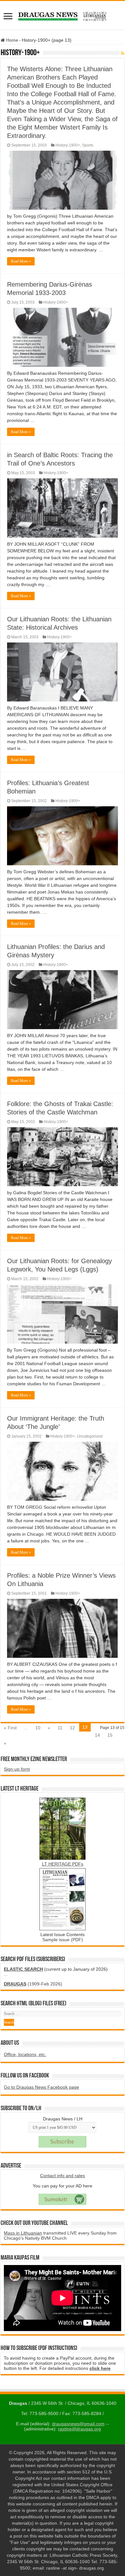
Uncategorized (90, 1436)
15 (110, 1735)
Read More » (21, 261)
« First (10, 1728)
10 (38, 1728)
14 (97, 1735)
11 (60, 1728)
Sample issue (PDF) (63, 1940)
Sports (88, 145)
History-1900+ (68, 145)
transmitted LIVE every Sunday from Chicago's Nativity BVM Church (60, 2236)
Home (12, 40)
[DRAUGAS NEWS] (63, 15)
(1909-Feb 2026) (33, 1984)
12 (72, 1728)
